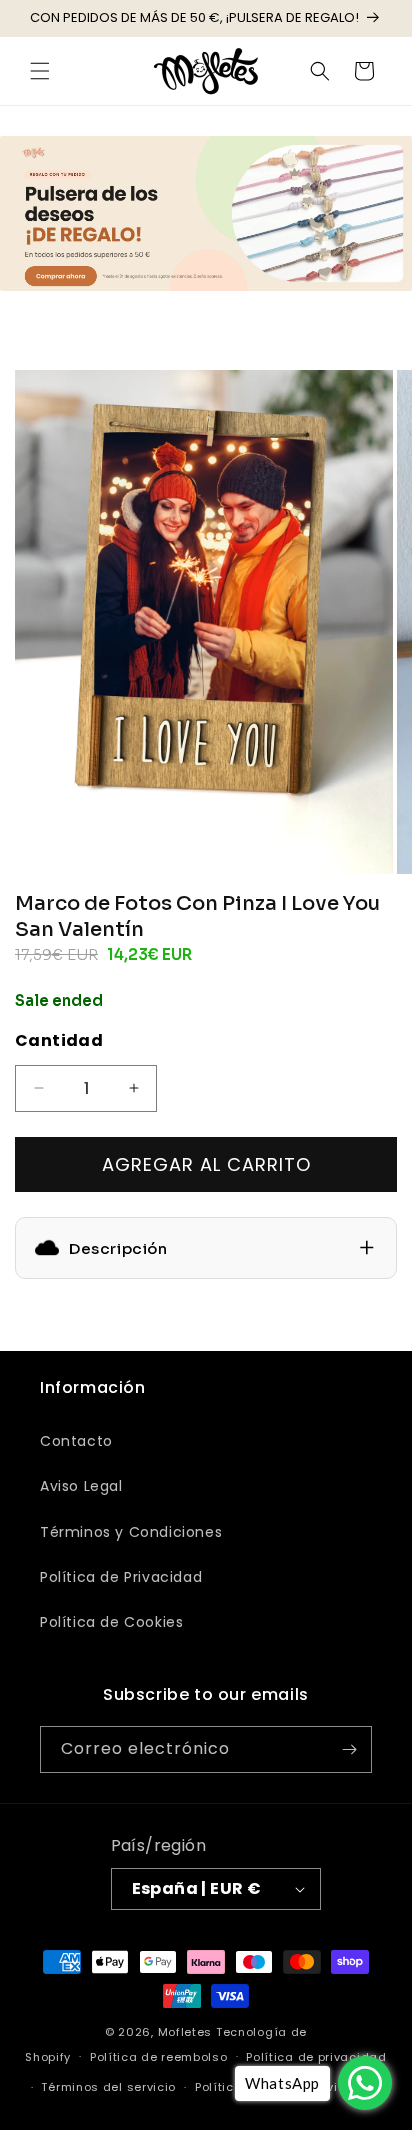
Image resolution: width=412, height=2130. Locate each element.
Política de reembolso (159, 2057)
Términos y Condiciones (131, 1532)
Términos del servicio (108, 2087)
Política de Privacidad (121, 1577)
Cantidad (59, 1040)
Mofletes (185, 2032)
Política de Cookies (111, 1622)
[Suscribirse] (349, 1749)
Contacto (76, 1441)
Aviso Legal (81, 1486)
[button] (40, 71)
